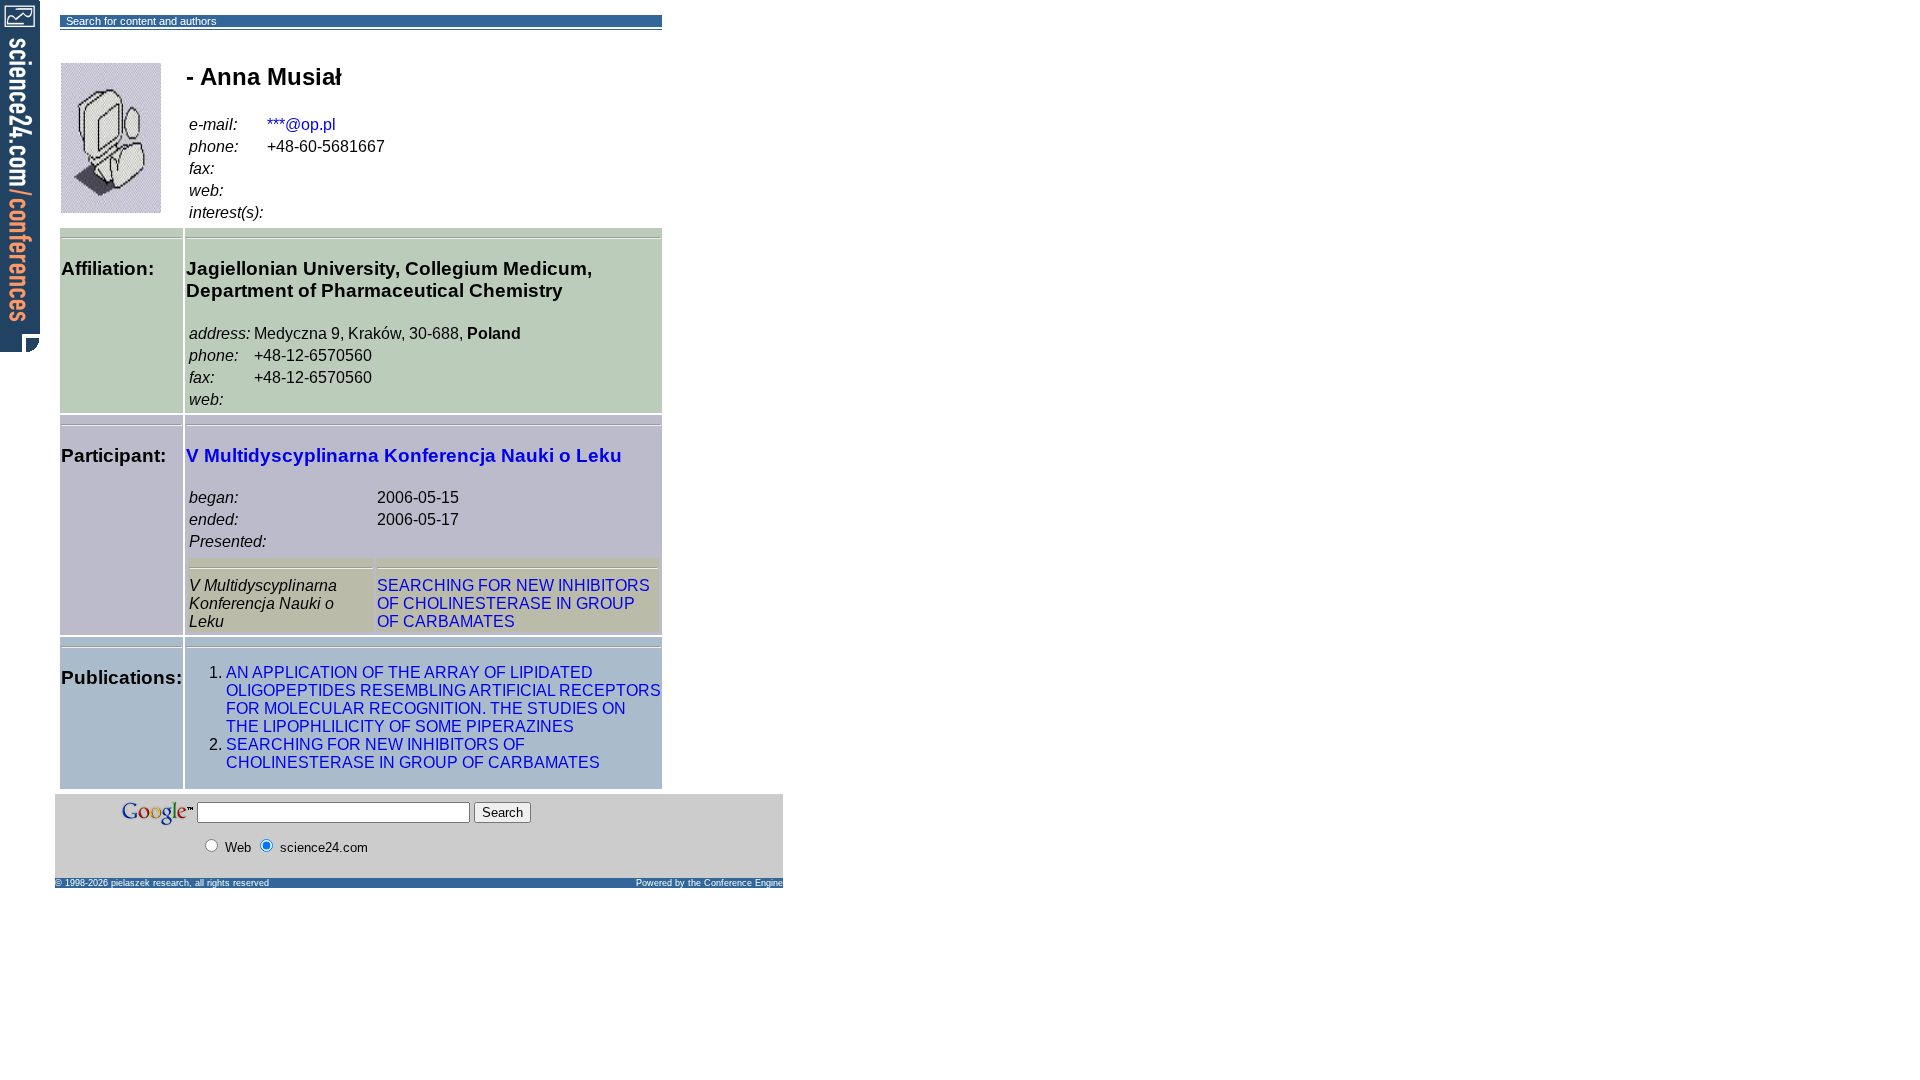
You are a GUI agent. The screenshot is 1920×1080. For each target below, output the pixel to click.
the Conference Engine (735, 883)
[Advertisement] (734, 93)
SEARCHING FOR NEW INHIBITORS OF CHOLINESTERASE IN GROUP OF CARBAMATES (513, 603)
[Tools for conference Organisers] (20, 175)
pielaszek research (150, 883)
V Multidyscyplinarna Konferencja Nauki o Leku (404, 455)
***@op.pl (301, 124)
